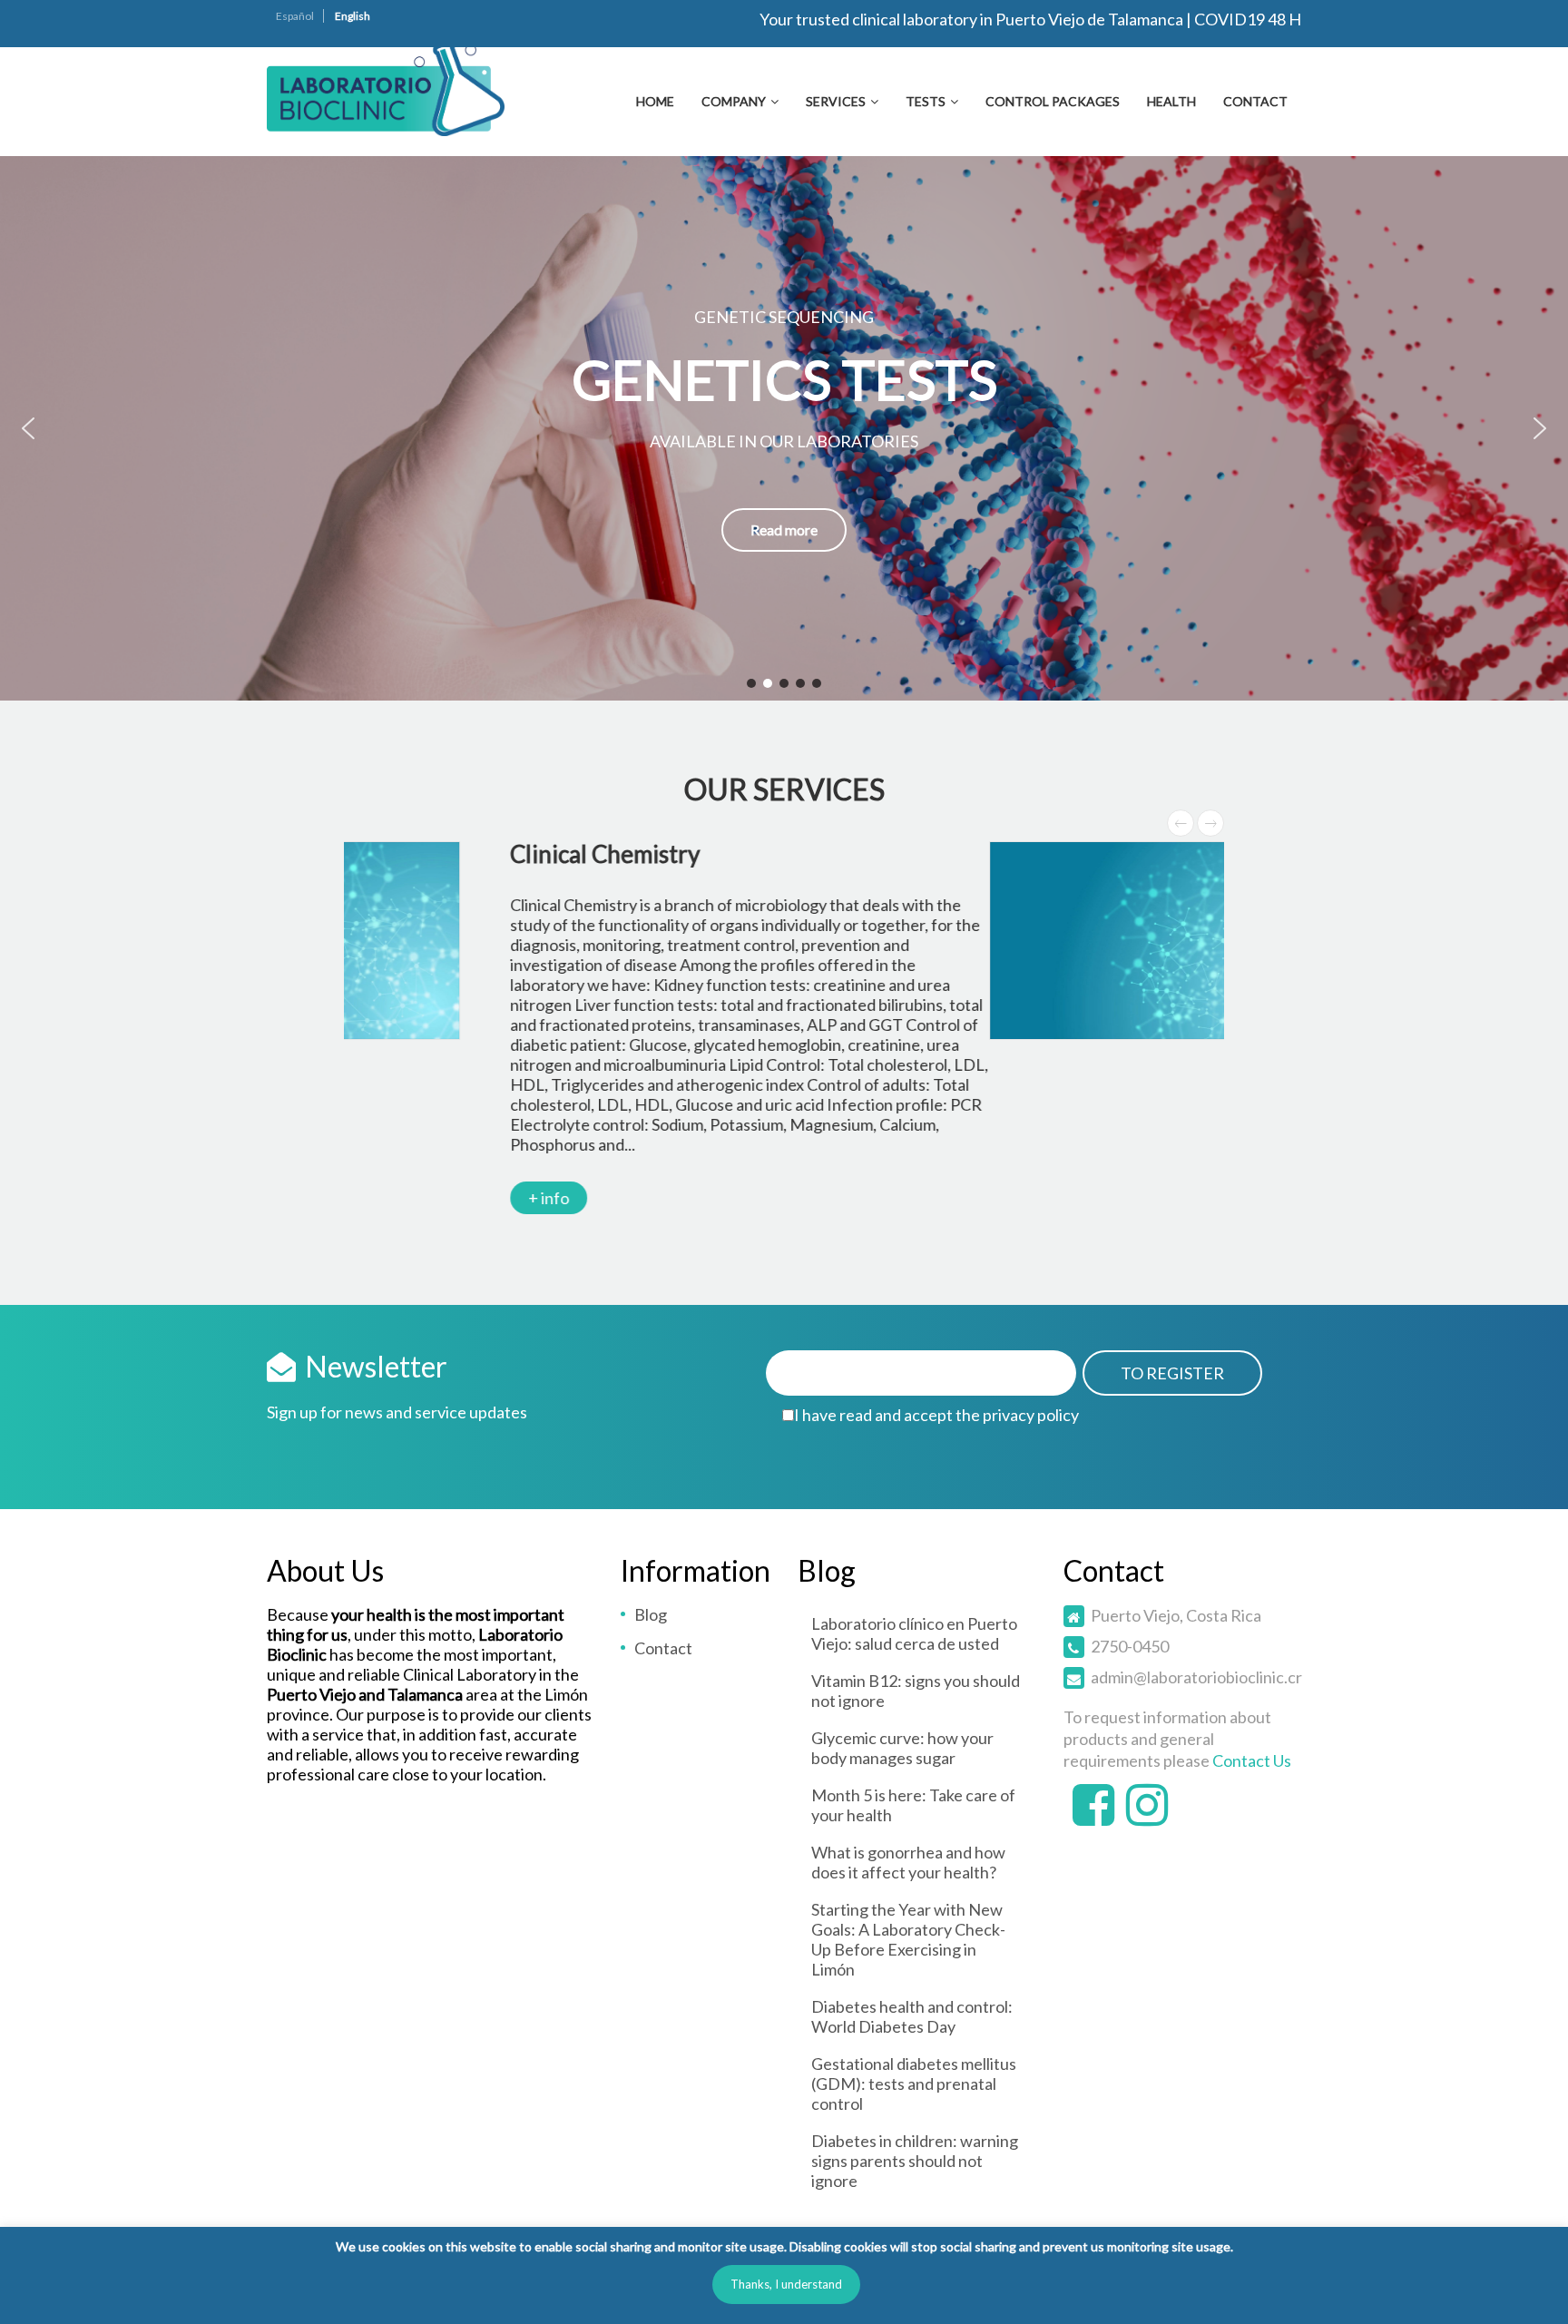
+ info (784, 1098)
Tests (926, 101)
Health (1171, 101)
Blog (651, 1614)
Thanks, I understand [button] (786, 2284)
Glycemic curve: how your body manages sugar (902, 1748)
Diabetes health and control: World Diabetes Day (912, 2016)
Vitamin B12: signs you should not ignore (916, 1691)
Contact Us (1252, 1760)
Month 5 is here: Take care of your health (913, 1805)
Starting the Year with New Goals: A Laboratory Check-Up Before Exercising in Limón (908, 1939)
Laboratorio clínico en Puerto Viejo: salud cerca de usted (914, 1633)
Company (734, 101)
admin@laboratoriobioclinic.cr (1196, 1677)
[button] (28, 428)
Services (836, 101)
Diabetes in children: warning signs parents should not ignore (915, 2161)
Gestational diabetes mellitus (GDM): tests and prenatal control (914, 2084)
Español (295, 16)
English (353, 16)
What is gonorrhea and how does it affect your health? (908, 1862)
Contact (1255, 101)
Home (655, 101)
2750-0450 (1130, 1646)
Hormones (799, 854)
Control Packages (1053, 101)
